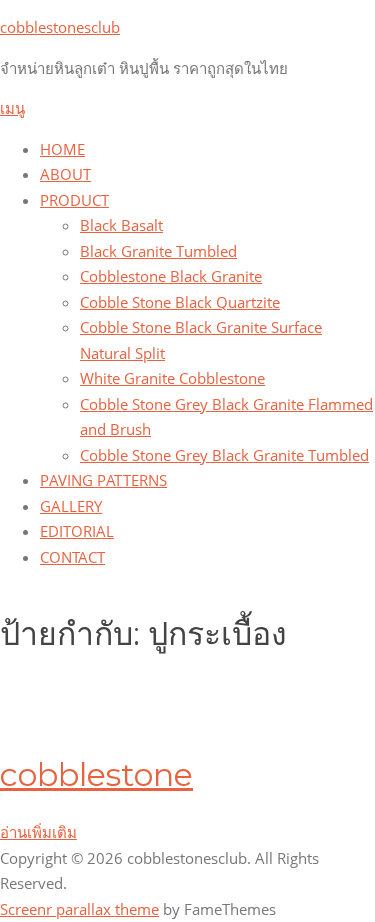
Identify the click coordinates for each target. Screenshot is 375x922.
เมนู (12, 108)
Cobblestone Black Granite (171, 276)
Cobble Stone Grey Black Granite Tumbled (224, 455)
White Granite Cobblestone (172, 378)
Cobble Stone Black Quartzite (180, 302)
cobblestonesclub (60, 27)
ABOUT (65, 174)
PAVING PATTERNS (103, 480)
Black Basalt (121, 225)
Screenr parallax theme (79, 909)
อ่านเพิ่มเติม (38, 832)
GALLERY (71, 506)
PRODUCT (74, 200)
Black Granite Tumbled (158, 251)
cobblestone (96, 774)
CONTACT (72, 557)
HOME (62, 149)
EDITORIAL (77, 531)
